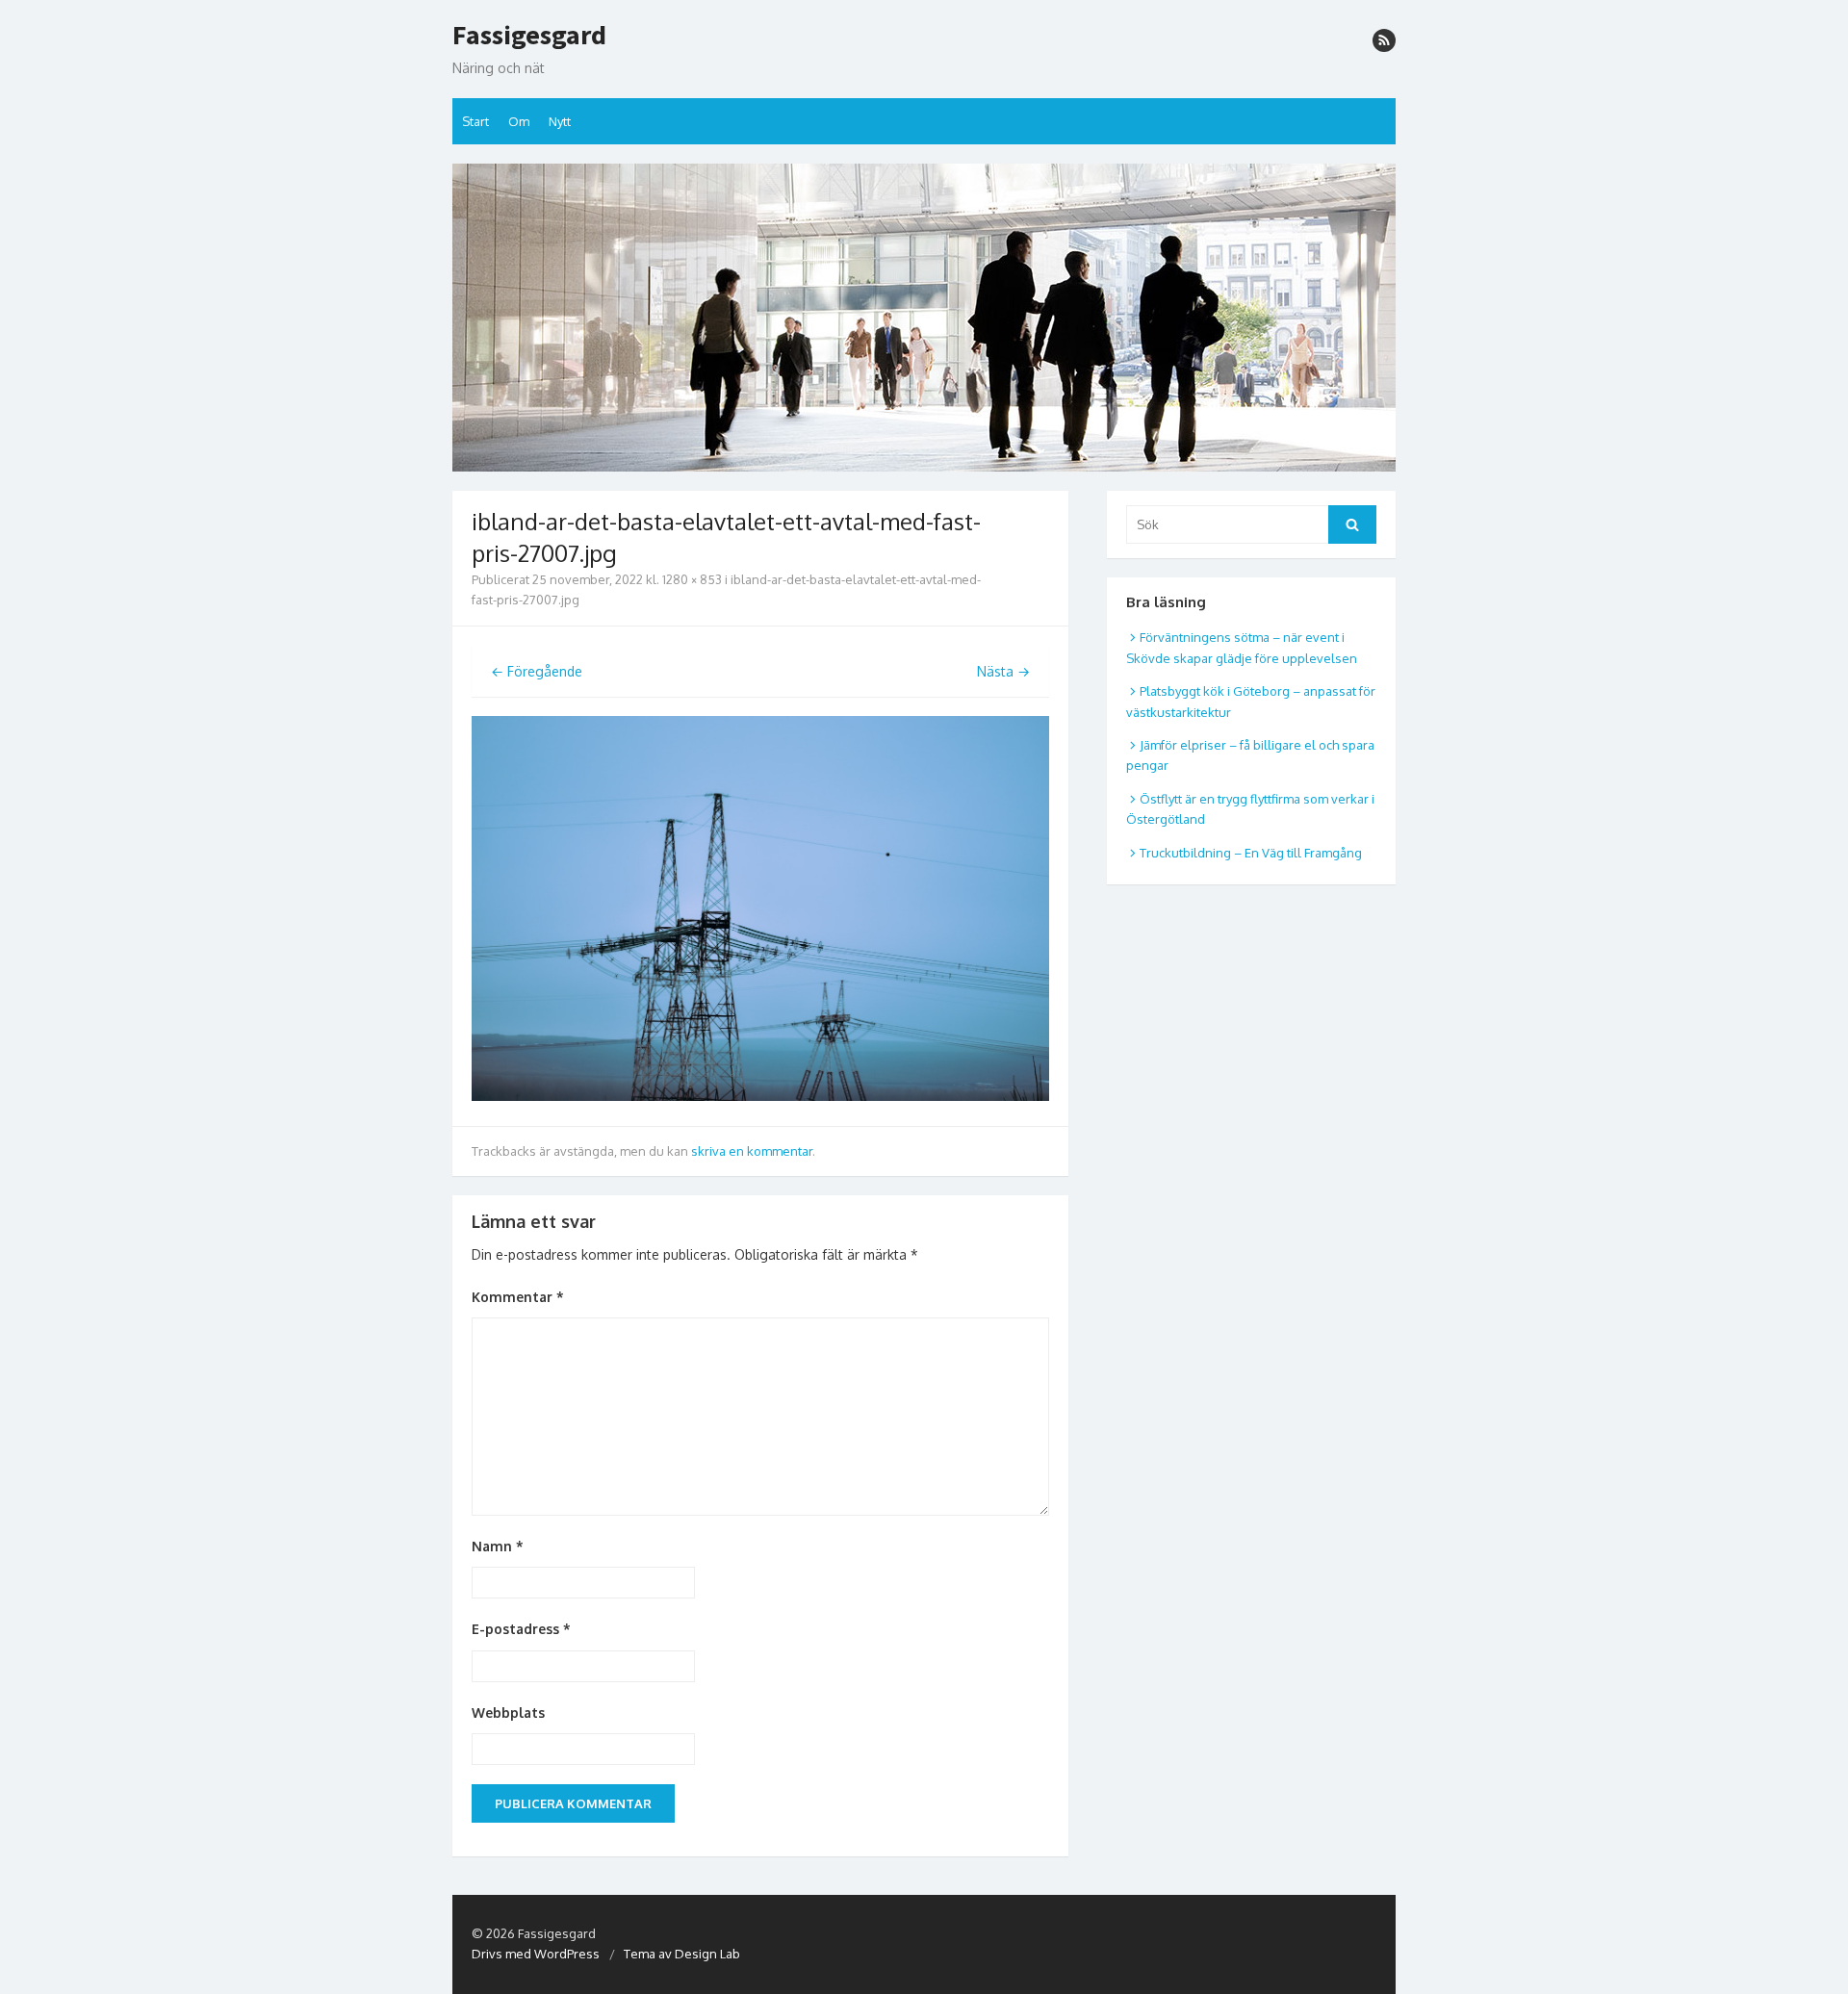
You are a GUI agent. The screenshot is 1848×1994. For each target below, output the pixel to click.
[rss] (1384, 40)
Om (519, 121)
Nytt (560, 121)
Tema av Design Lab (682, 1954)
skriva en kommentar (752, 1151)
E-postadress (521, 1629)
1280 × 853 (692, 579)
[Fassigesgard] (924, 318)
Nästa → (1003, 671)
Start (475, 121)
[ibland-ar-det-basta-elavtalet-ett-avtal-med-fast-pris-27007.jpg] (760, 1096)
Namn (498, 1546)
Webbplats (508, 1713)
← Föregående (537, 671)
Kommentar (518, 1297)
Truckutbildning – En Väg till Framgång (1251, 853)
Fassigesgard (529, 36)
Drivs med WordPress (536, 1954)
